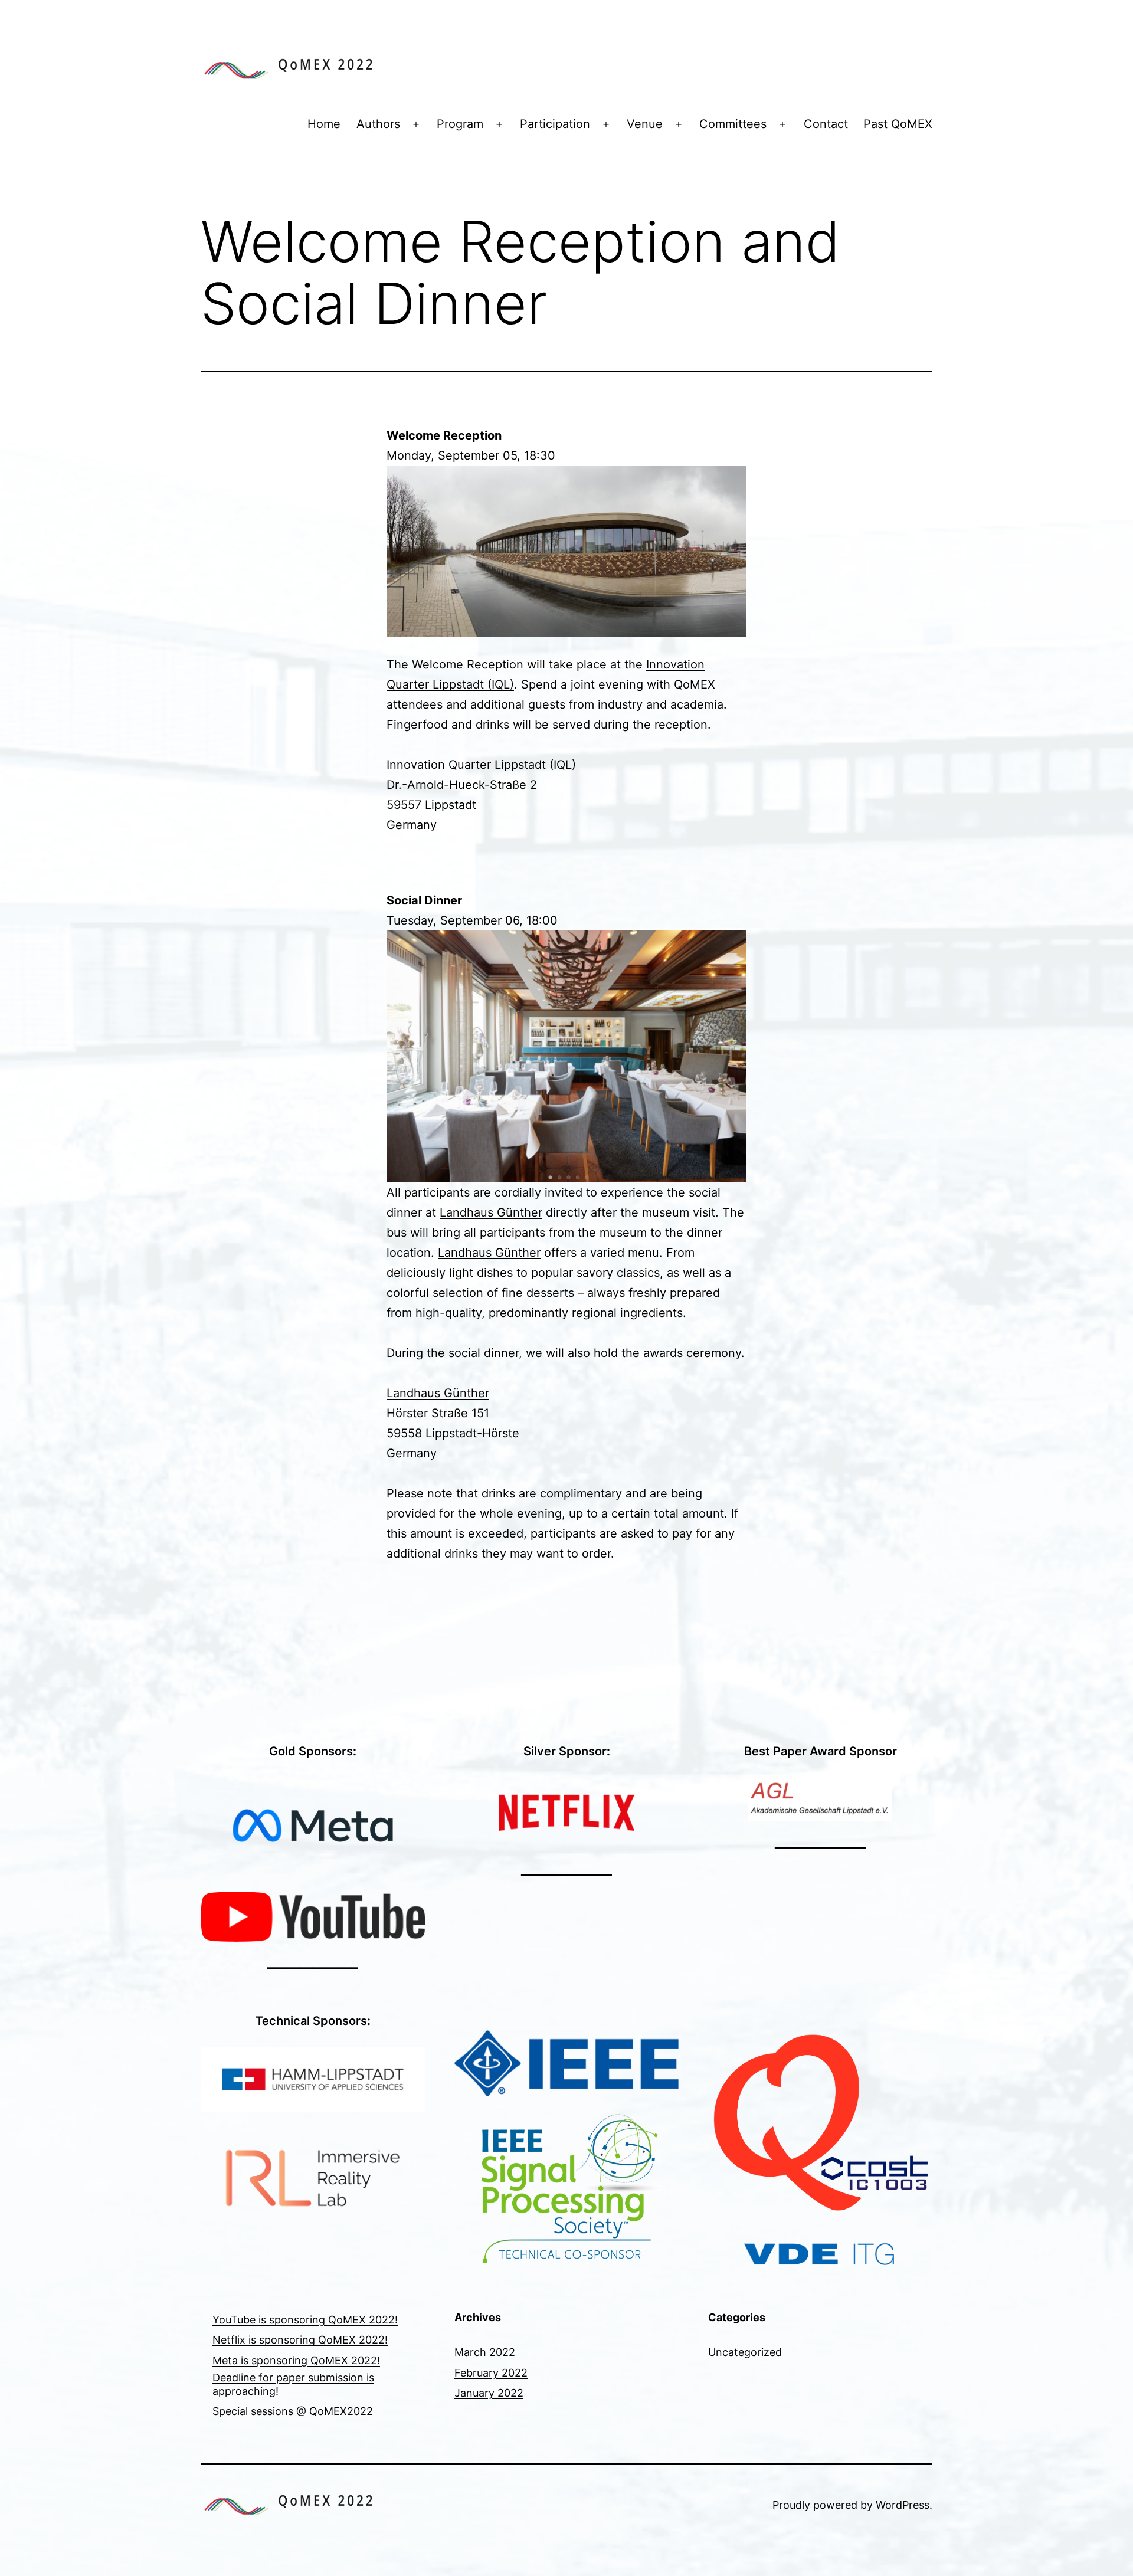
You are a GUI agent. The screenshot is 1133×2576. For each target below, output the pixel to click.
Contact (826, 124)
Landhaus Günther (491, 1212)
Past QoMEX (898, 124)
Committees (733, 124)
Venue (645, 124)
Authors (378, 124)
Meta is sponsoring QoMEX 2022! (296, 2360)
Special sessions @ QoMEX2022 (293, 2411)
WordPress (903, 2505)
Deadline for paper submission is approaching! (293, 2384)
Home (324, 124)
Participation (555, 124)
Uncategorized (745, 2352)
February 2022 (491, 2373)
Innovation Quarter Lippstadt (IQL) (481, 765)
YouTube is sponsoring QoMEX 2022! (305, 2320)
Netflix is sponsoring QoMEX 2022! (300, 2340)
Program (460, 124)
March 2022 (485, 2352)
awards (663, 1353)
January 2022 (489, 2393)
